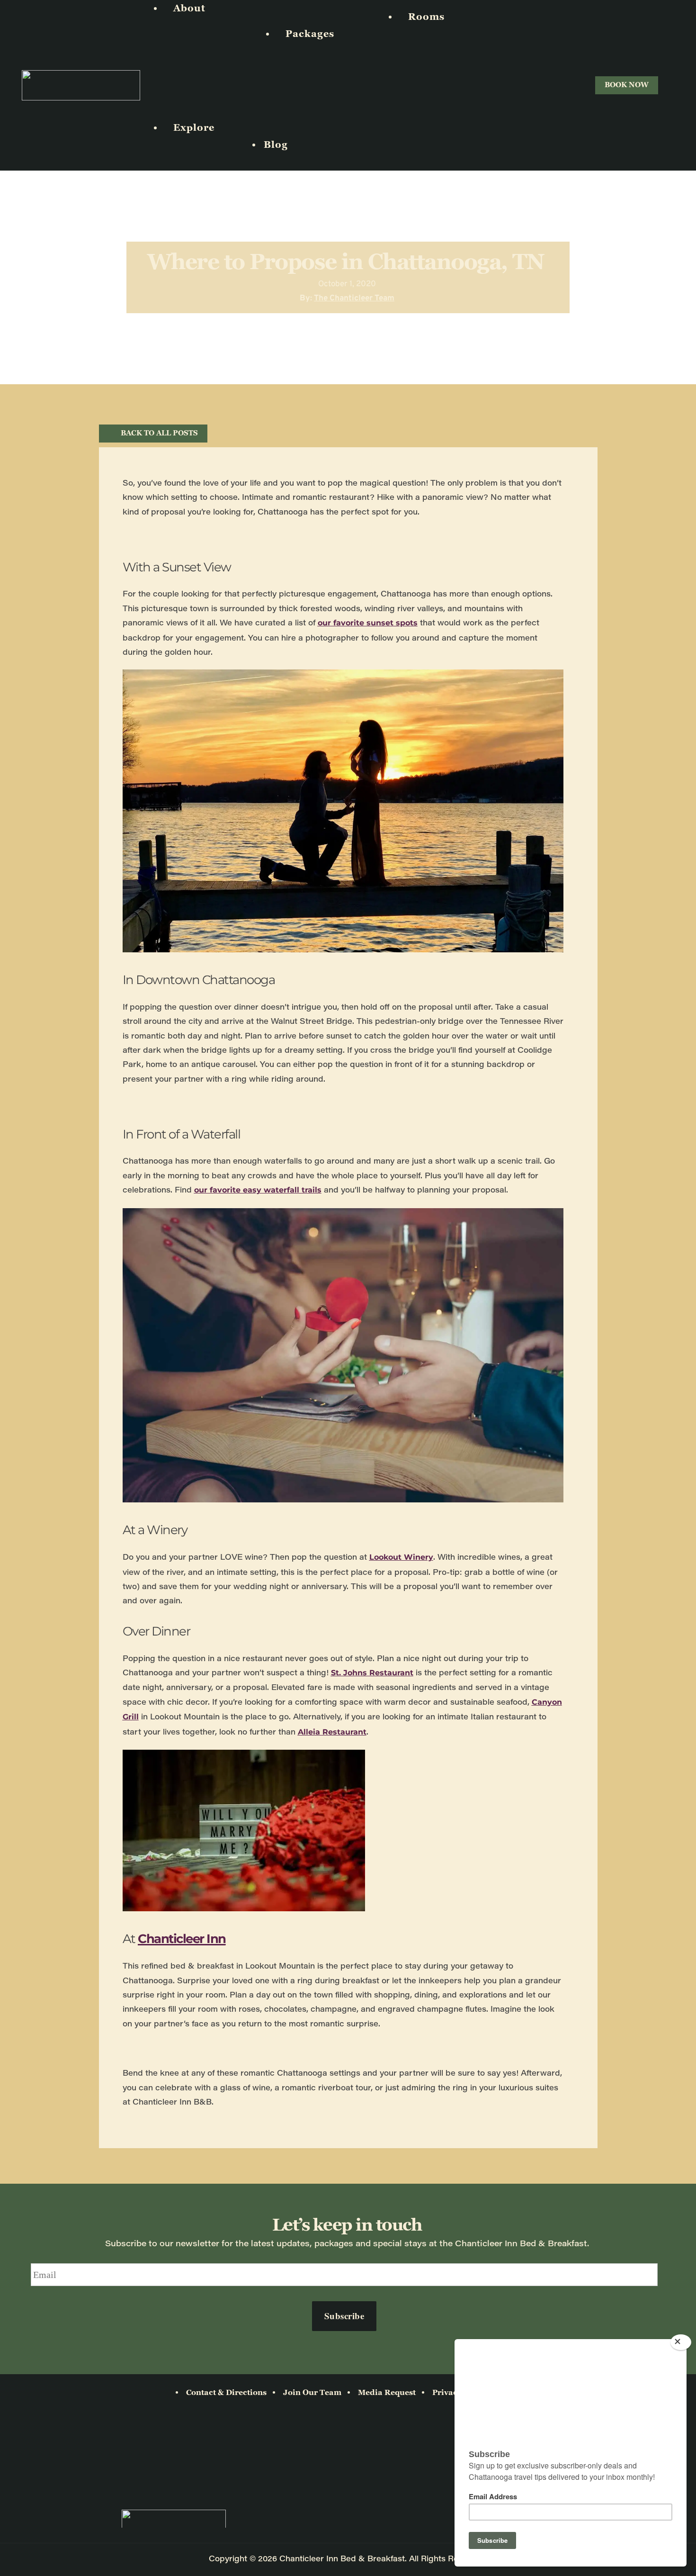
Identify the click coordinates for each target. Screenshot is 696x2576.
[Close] (681, 2342)
